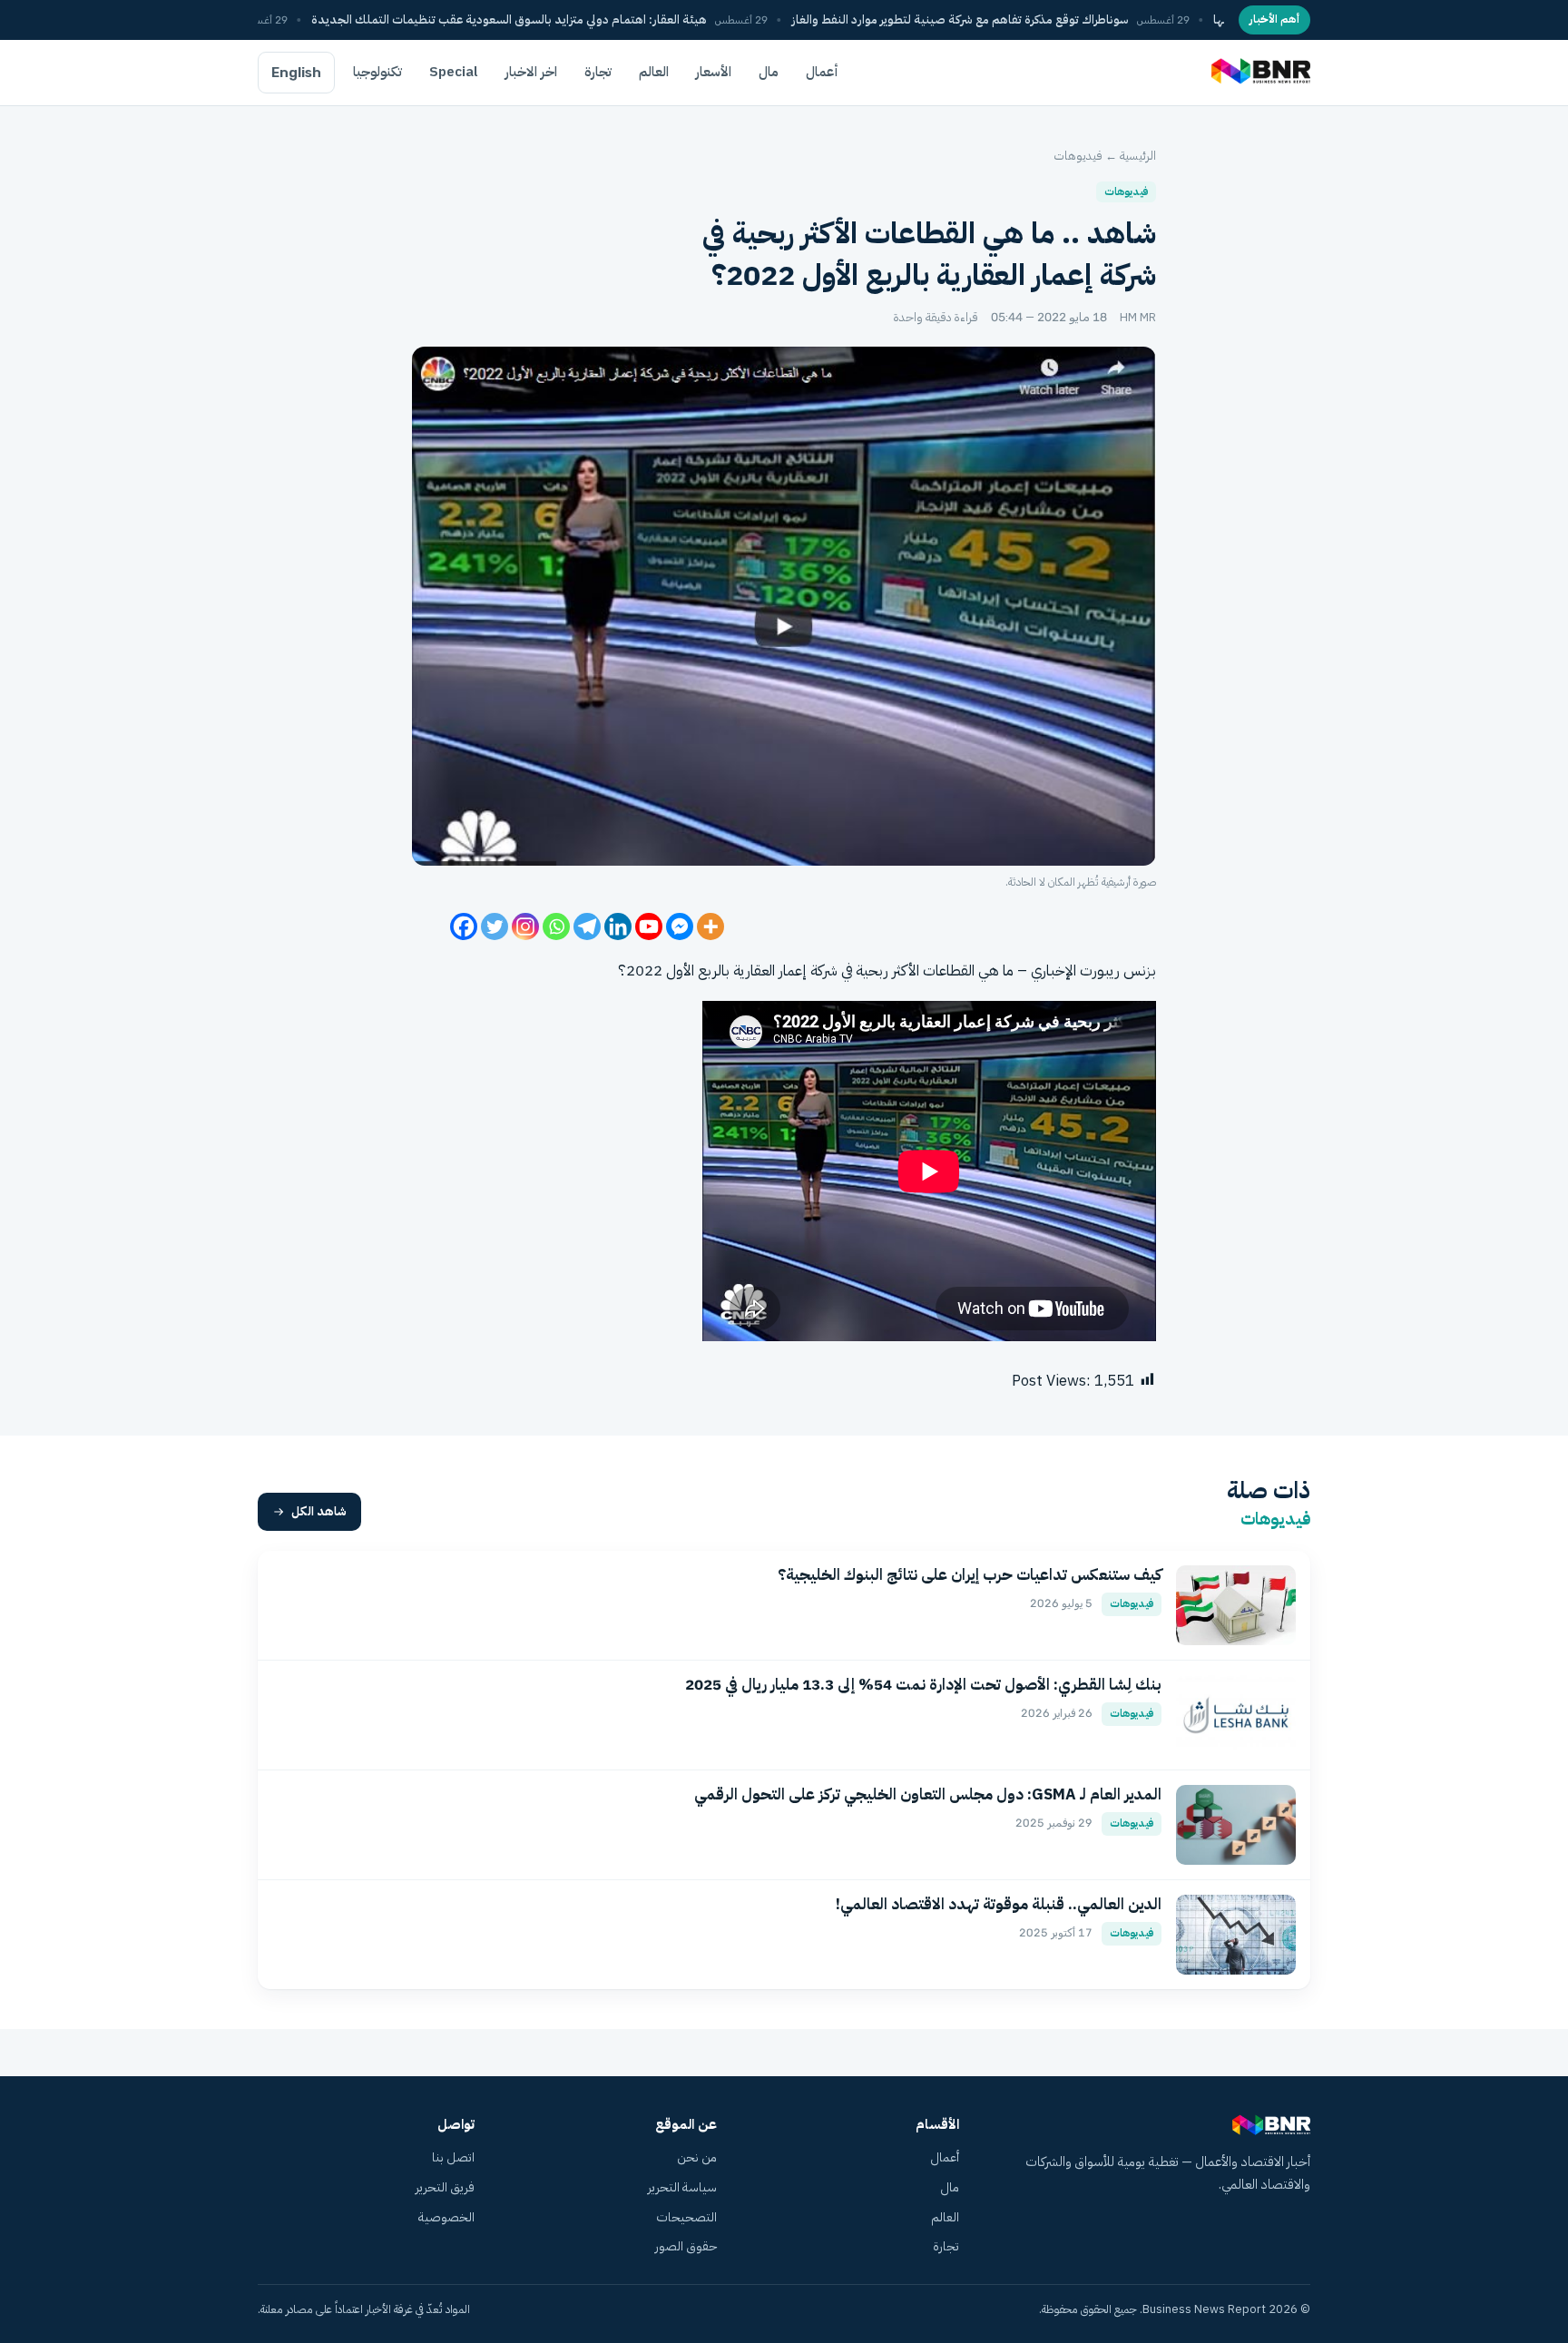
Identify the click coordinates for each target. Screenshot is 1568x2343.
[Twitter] (495, 926)
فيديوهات (1078, 156)
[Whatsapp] (556, 926)
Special (454, 72)
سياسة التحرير (682, 2187)
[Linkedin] (618, 926)
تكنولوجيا (377, 72)
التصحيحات (686, 2217)
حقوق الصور (686, 2246)
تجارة (598, 72)
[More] (710, 926)
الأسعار (714, 72)
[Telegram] (587, 926)
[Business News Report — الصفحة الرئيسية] (1259, 73)
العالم (654, 72)
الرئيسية (1138, 156)
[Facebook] (464, 926)
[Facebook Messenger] (680, 926)
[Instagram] (525, 926)
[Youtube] (649, 926)
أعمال (822, 72)
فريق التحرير (445, 2187)
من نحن (697, 2157)
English (296, 73)
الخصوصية (446, 2217)
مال (769, 72)
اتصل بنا (453, 2157)
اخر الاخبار (531, 72)
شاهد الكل (319, 1511)
